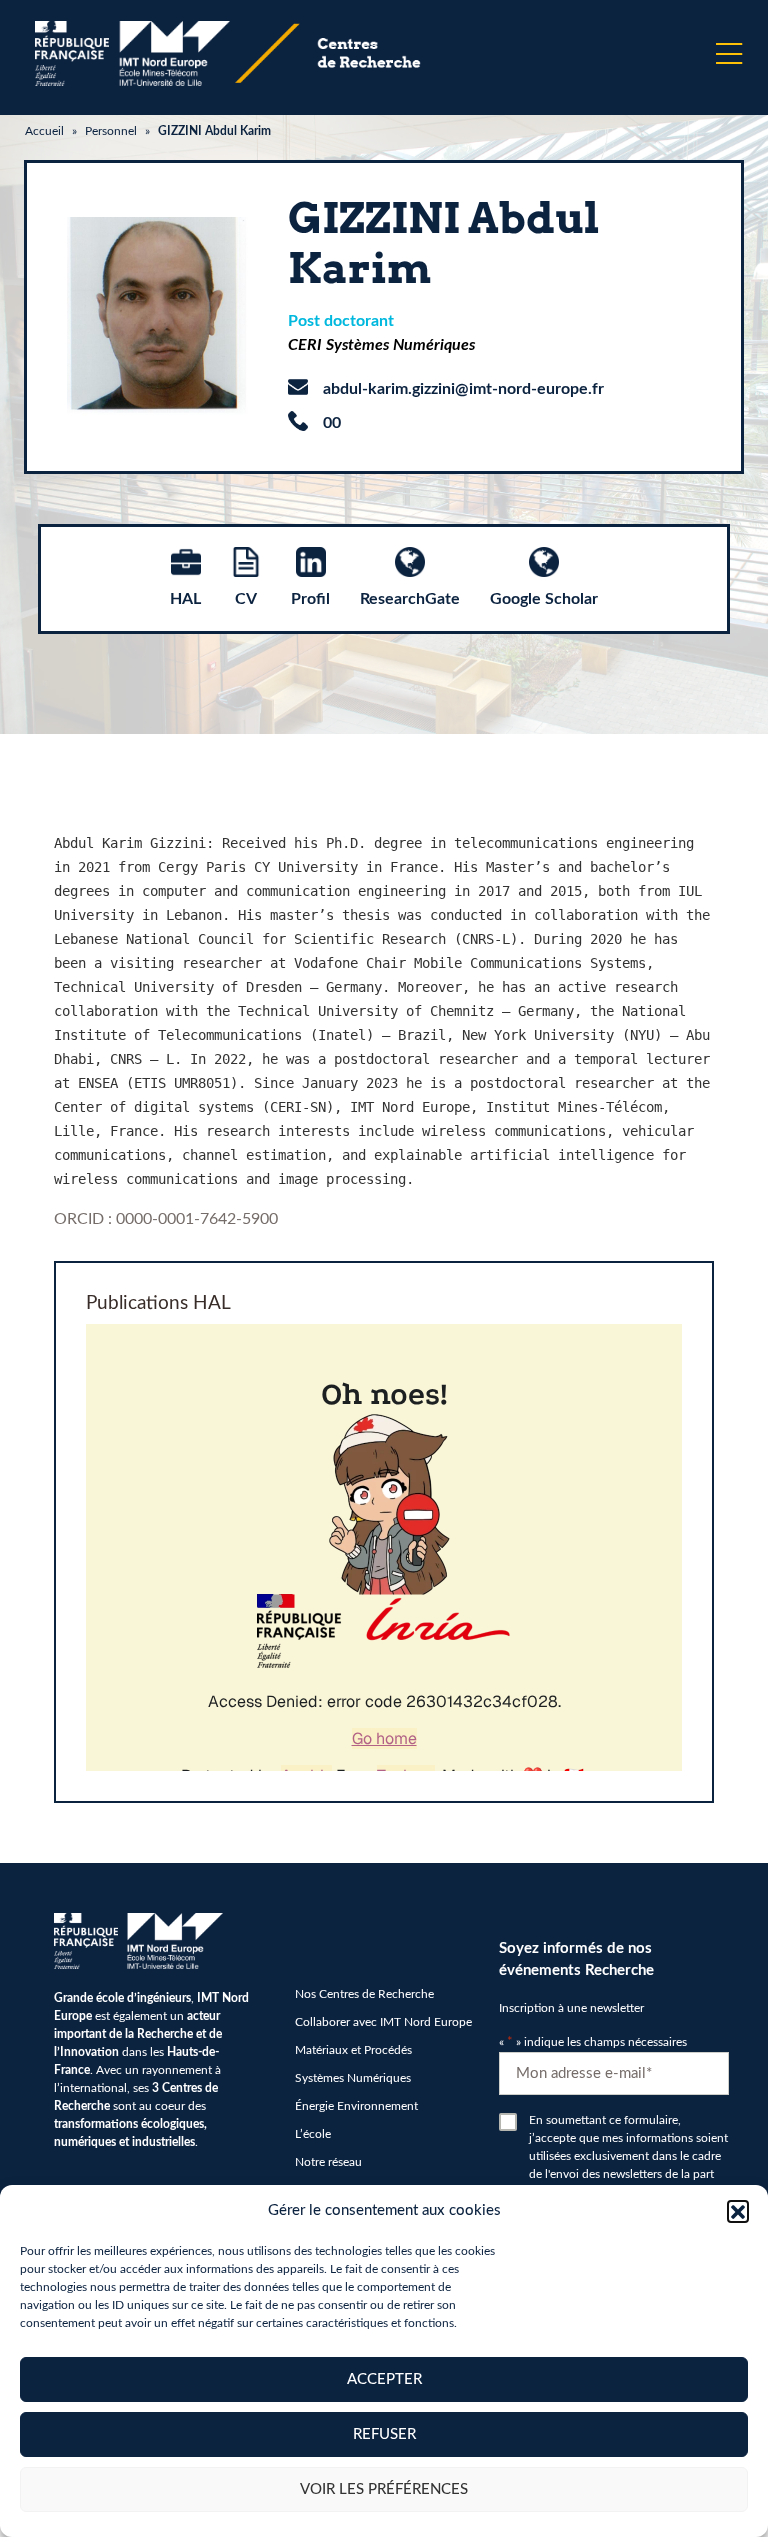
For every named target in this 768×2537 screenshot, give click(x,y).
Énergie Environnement (356, 2106)
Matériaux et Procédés (353, 2050)
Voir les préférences (384, 2489)
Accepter (384, 2379)
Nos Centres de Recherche (364, 1994)
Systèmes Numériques (353, 2078)
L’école (313, 2134)
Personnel (111, 131)
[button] (738, 2211)
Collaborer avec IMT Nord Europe (383, 2022)
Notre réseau (328, 2162)
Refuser (384, 2434)
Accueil (44, 131)
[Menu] (729, 54)
